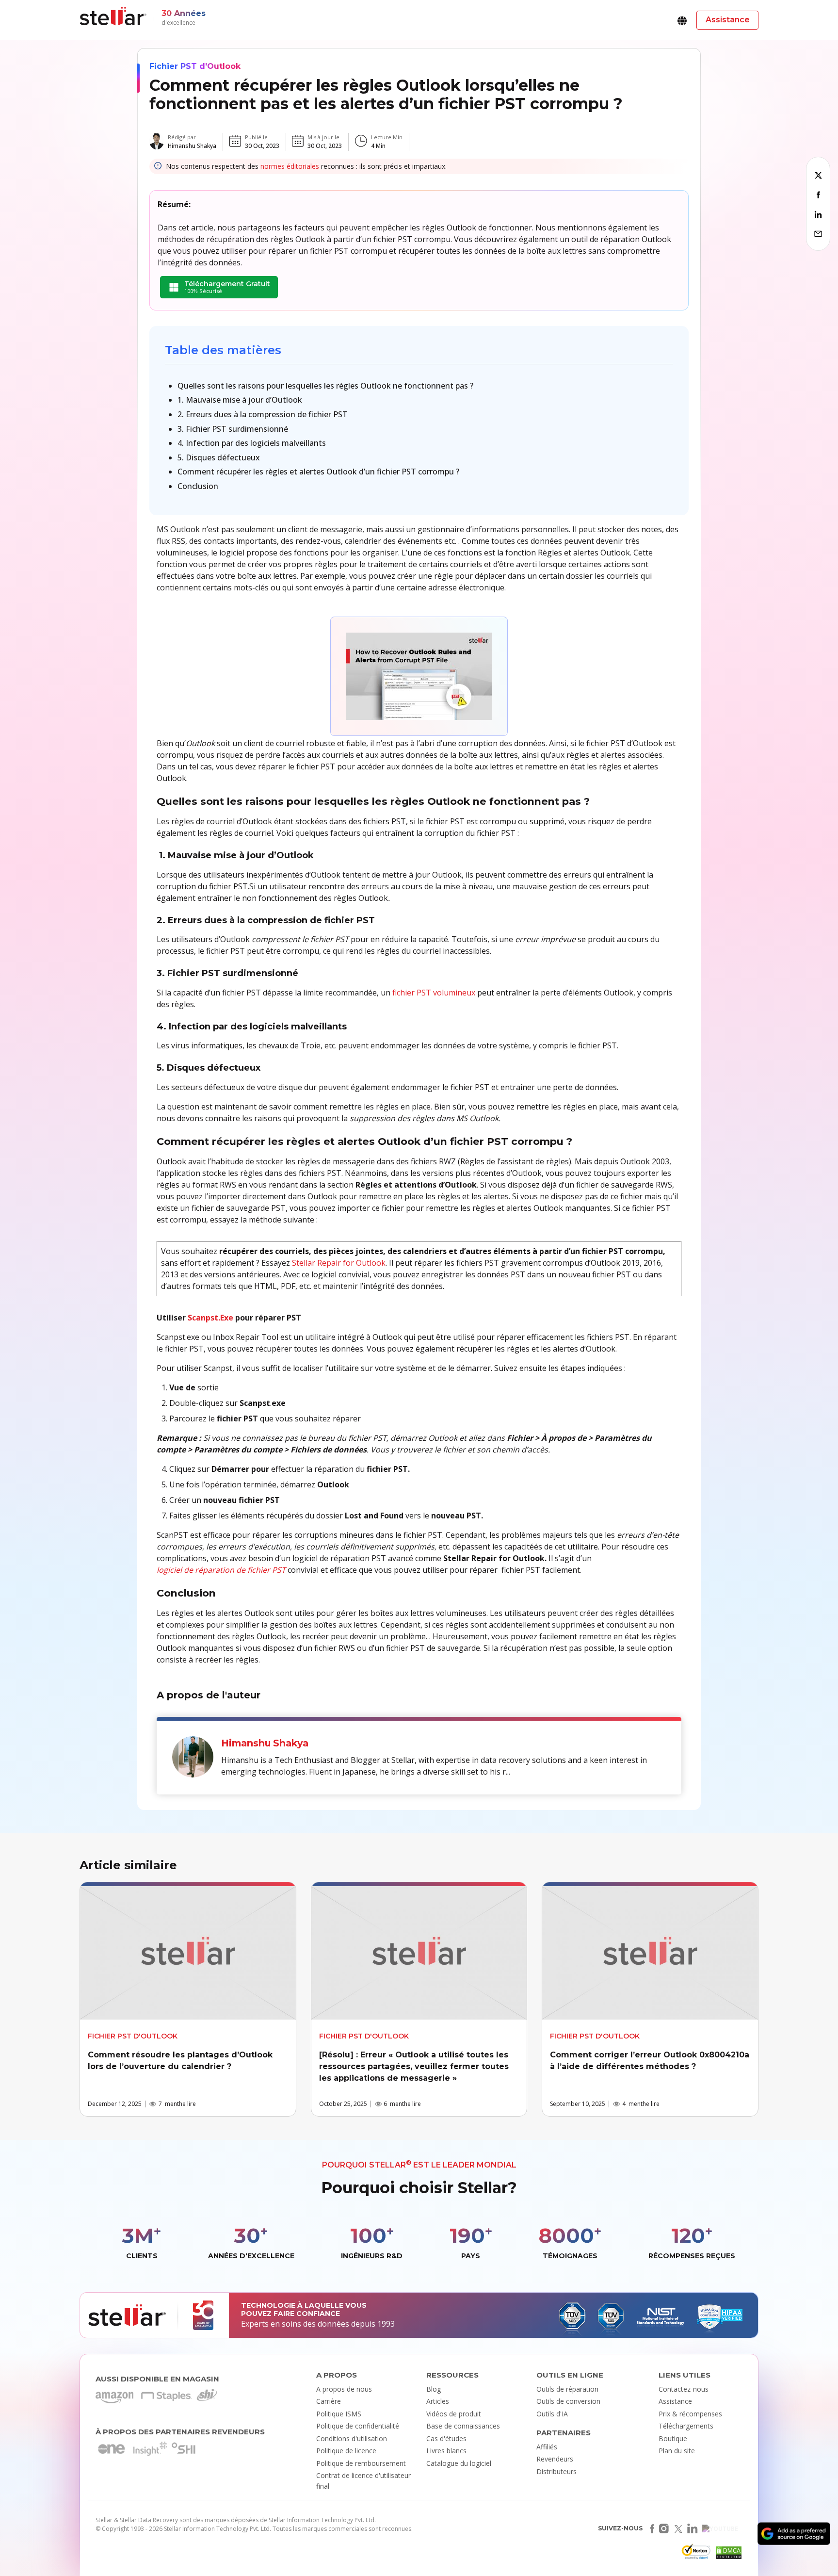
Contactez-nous (684, 2389)
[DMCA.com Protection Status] (727, 2555)
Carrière (329, 2401)
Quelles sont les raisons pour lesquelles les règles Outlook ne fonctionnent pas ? (325, 386)
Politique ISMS (339, 2414)
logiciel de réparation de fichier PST (221, 1570)
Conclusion (198, 486)
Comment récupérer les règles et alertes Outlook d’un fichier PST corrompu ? (318, 472)
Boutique (673, 2438)
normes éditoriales (290, 166)
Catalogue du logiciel (459, 2463)
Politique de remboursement (361, 2463)
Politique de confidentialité (358, 2426)
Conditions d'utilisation (352, 2438)
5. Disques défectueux (219, 457)
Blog (434, 2389)
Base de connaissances (463, 2426)
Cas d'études (446, 2438)
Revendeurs (555, 2459)
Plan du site (677, 2451)
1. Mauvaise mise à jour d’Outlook (240, 400)
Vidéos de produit (454, 2414)
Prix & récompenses (690, 2414)
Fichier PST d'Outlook (195, 66)
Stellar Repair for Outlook (339, 1263)
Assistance (675, 2401)
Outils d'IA (552, 2414)
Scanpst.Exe (210, 1318)
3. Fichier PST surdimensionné (233, 429)
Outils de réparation (567, 2389)
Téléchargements (686, 2426)
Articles (438, 2401)
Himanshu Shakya (192, 146)
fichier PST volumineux (434, 993)
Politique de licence (346, 2451)
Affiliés (547, 2447)
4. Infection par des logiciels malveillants (252, 443)
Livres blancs (446, 2451)
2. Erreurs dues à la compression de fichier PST (263, 414)
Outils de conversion (568, 2401)
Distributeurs (556, 2471)
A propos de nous (344, 2389)
